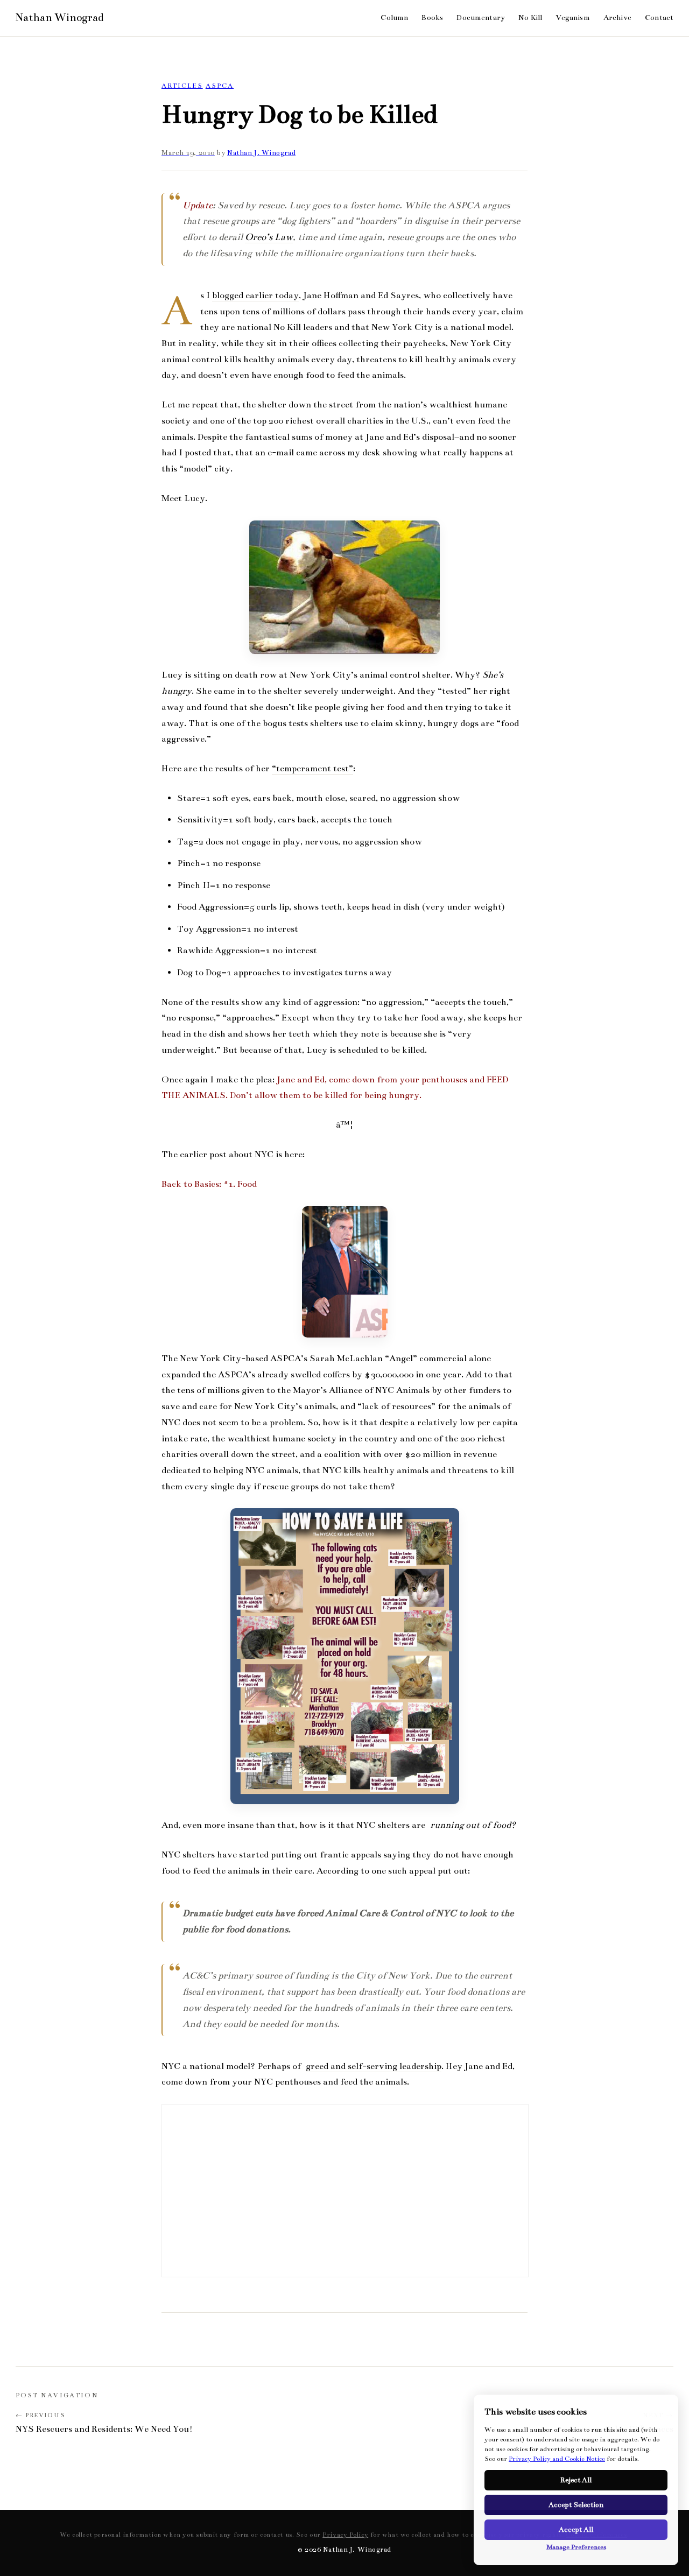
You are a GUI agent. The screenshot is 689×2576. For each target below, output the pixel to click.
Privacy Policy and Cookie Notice (557, 2459)
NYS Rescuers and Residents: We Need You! (104, 2429)
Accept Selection (576, 2505)
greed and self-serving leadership (374, 2066)
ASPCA (220, 86)
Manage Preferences (576, 2547)
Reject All (576, 2480)
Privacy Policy (345, 2535)
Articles (182, 86)
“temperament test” (312, 769)
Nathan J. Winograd (261, 153)
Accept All (576, 2530)
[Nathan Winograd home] (59, 18)
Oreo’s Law (269, 237)
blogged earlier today (255, 295)
